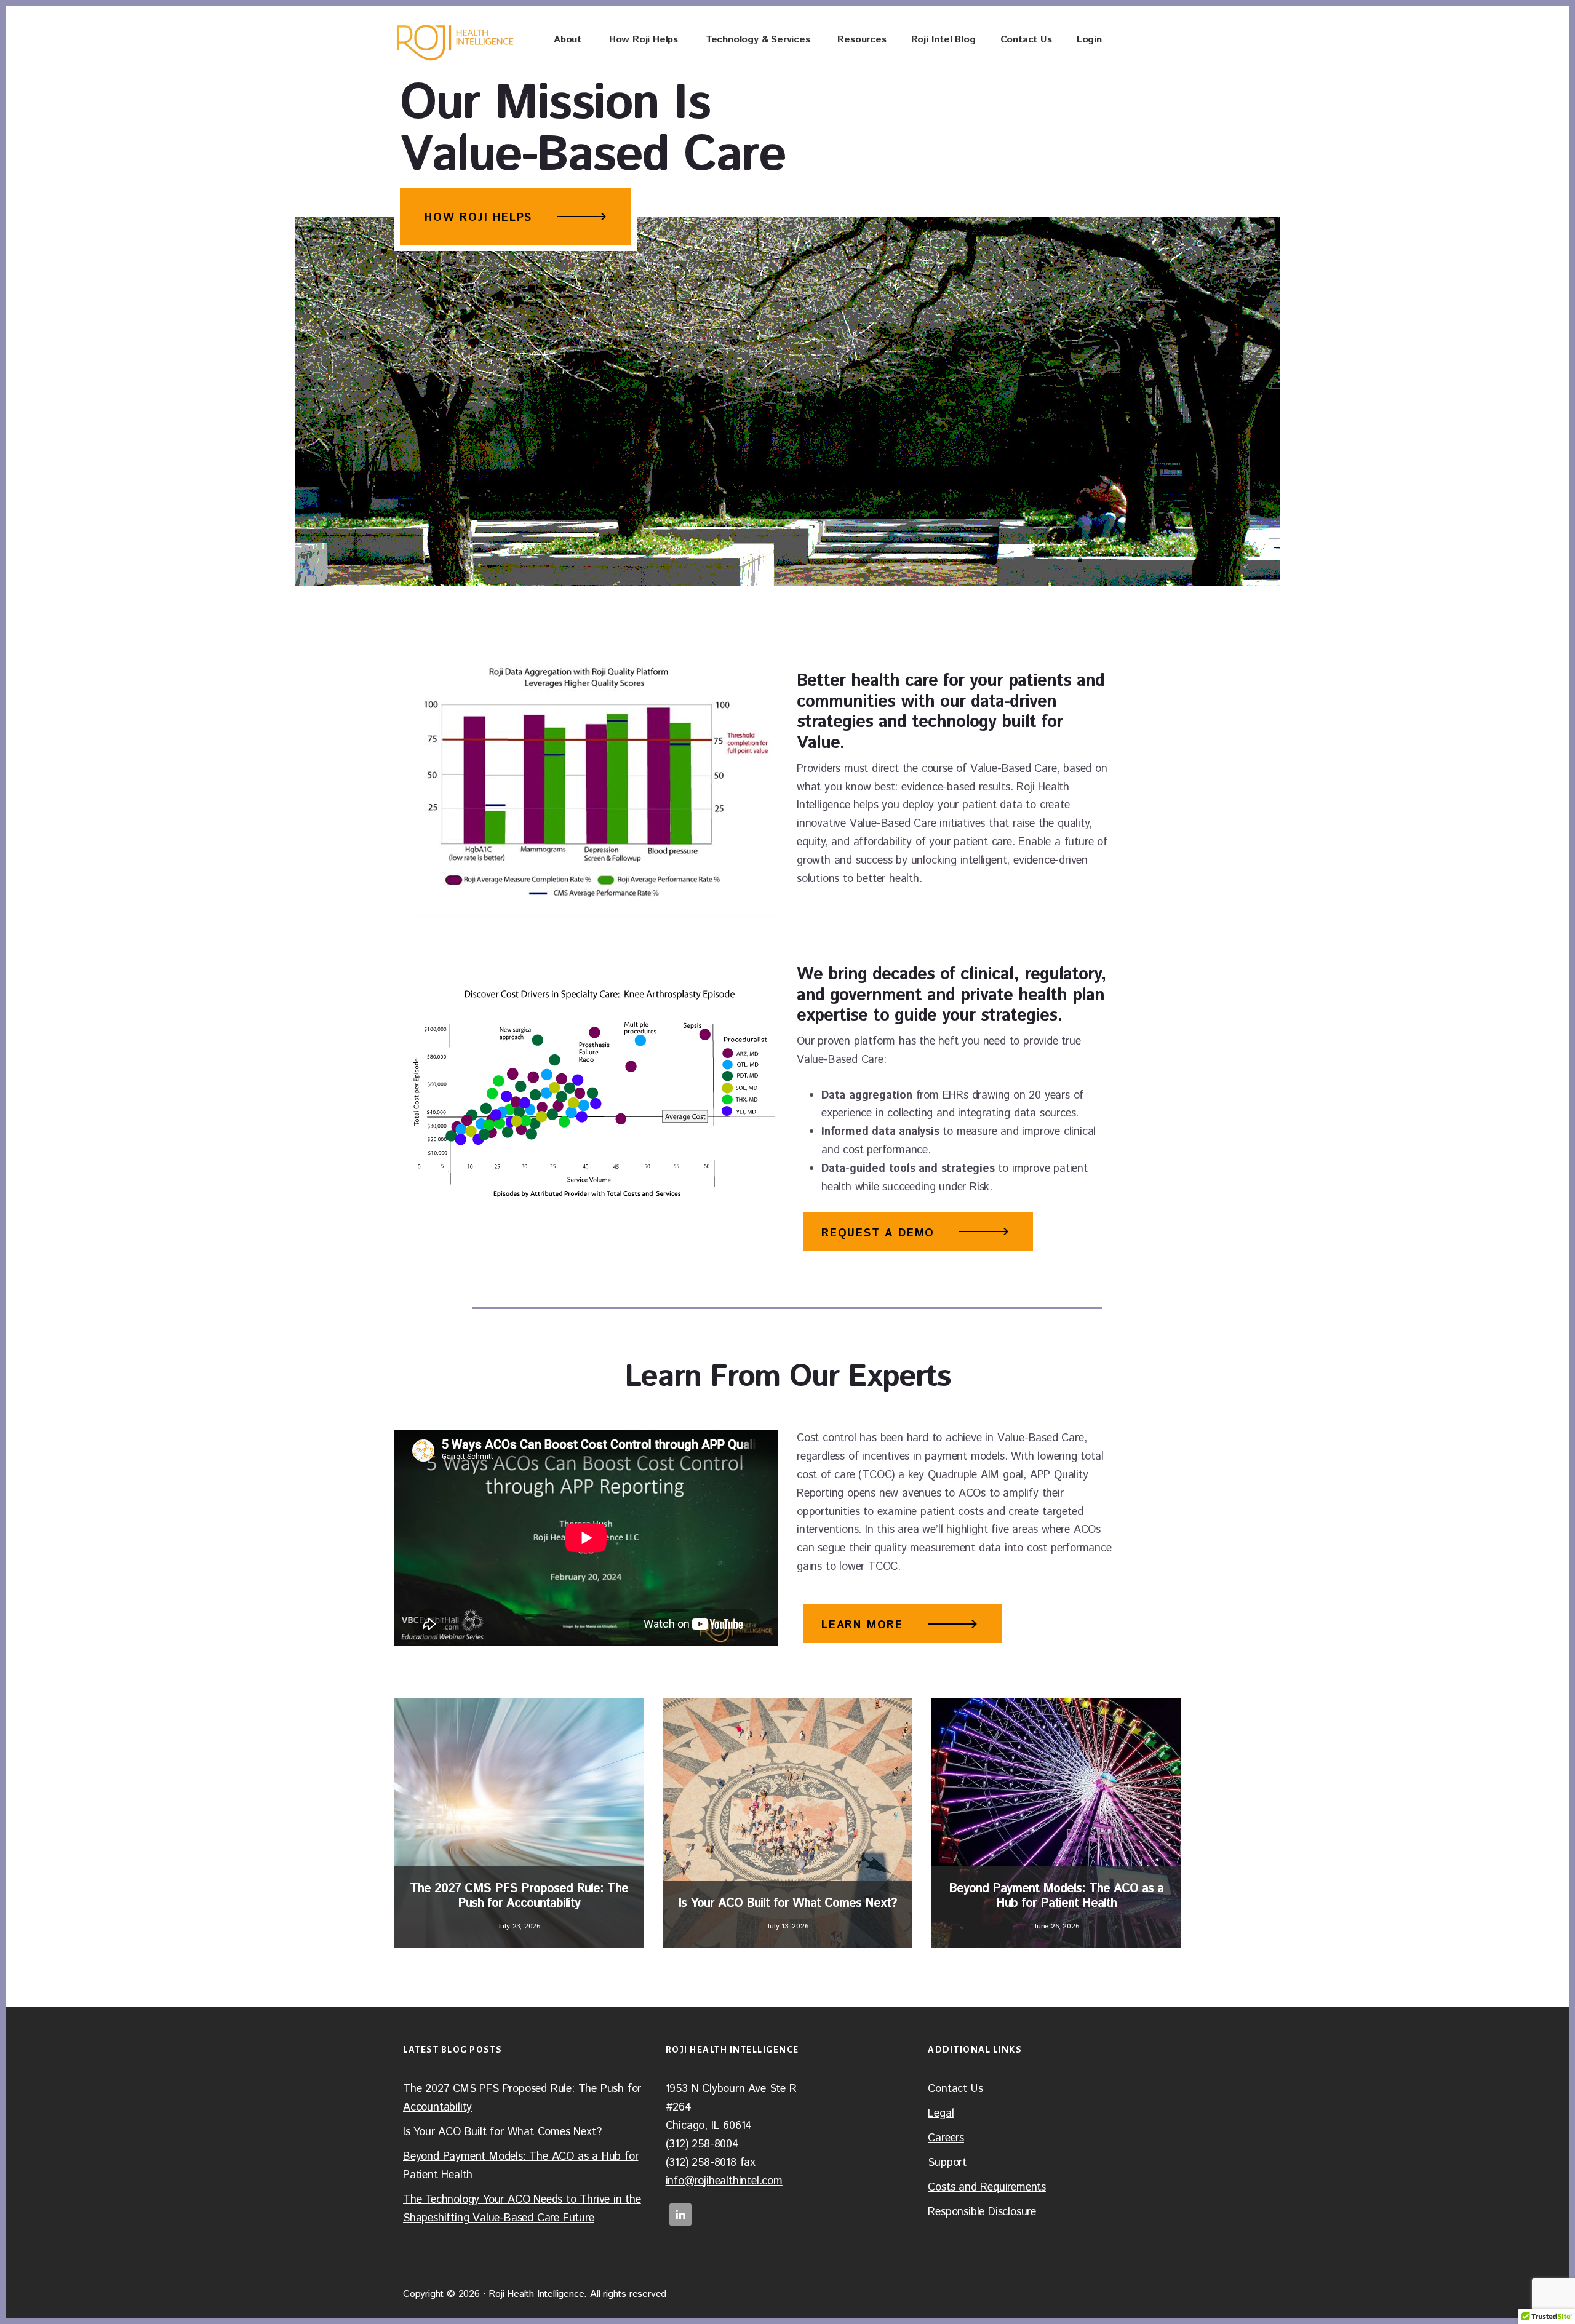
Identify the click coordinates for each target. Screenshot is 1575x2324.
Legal (941, 2114)
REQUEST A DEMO (878, 1233)
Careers (946, 2138)
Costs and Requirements (987, 2187)
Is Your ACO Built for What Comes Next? (502, 2132)
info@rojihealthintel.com (724, 2181)
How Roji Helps (478, 218)
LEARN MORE (862, 1625)
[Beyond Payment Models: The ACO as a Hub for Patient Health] (1056, 1824)
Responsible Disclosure (982, 2212)
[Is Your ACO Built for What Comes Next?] (788, 1824)
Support (947, 2163)
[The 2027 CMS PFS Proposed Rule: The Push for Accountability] (519, 1824)
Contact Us (955, 2089)
